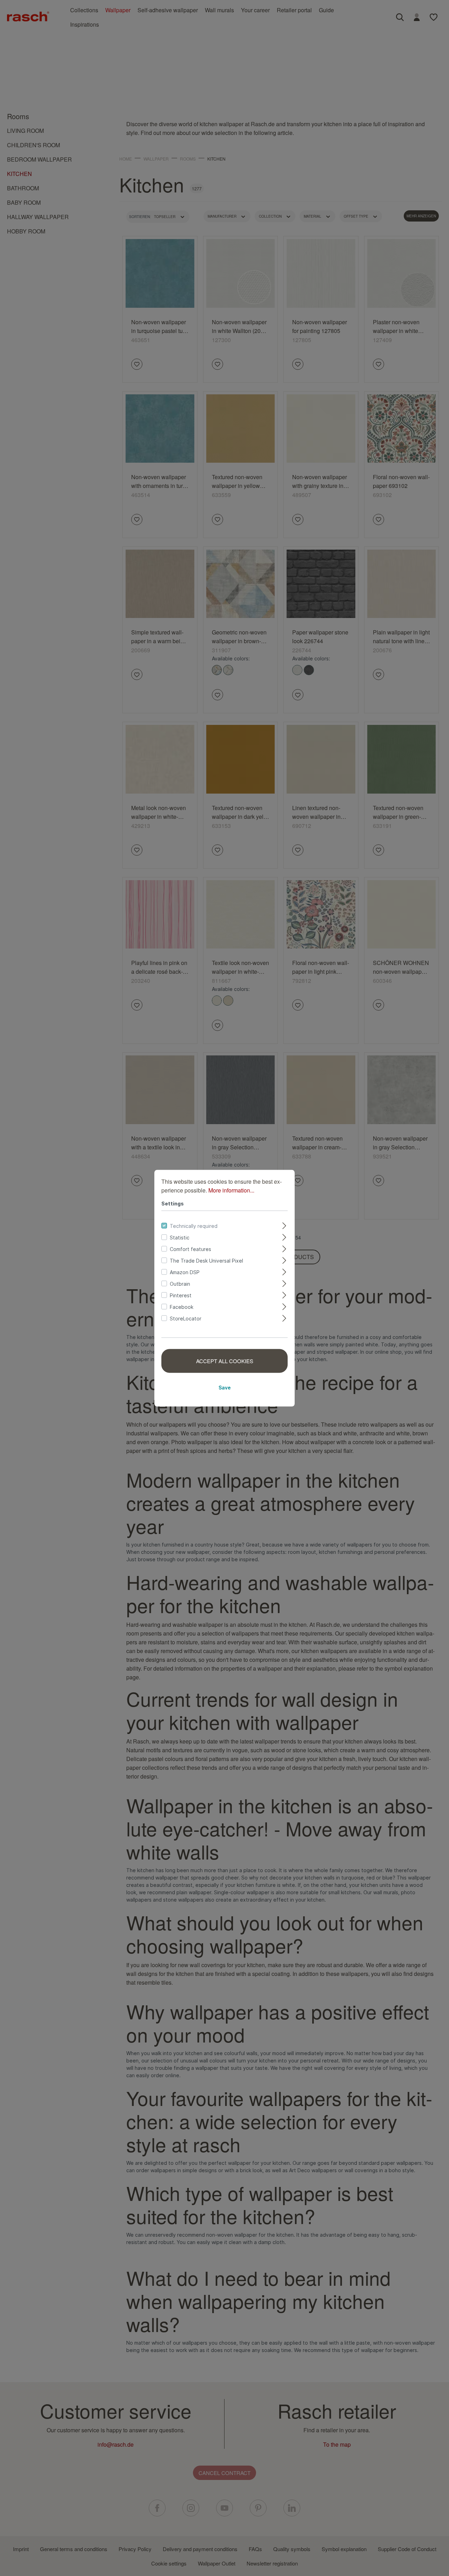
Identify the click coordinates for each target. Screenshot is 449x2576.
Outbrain (180, 1283)
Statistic (180, 1237)
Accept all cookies (225, 1361)
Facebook (182, 1307)
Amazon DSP (185, 1272)
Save (225, 1387)
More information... (231, 1190)
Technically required (194, 1226)
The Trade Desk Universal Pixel (206, 1260)
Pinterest (181, 1295)
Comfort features (190, 1249)
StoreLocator (186, 1318)
